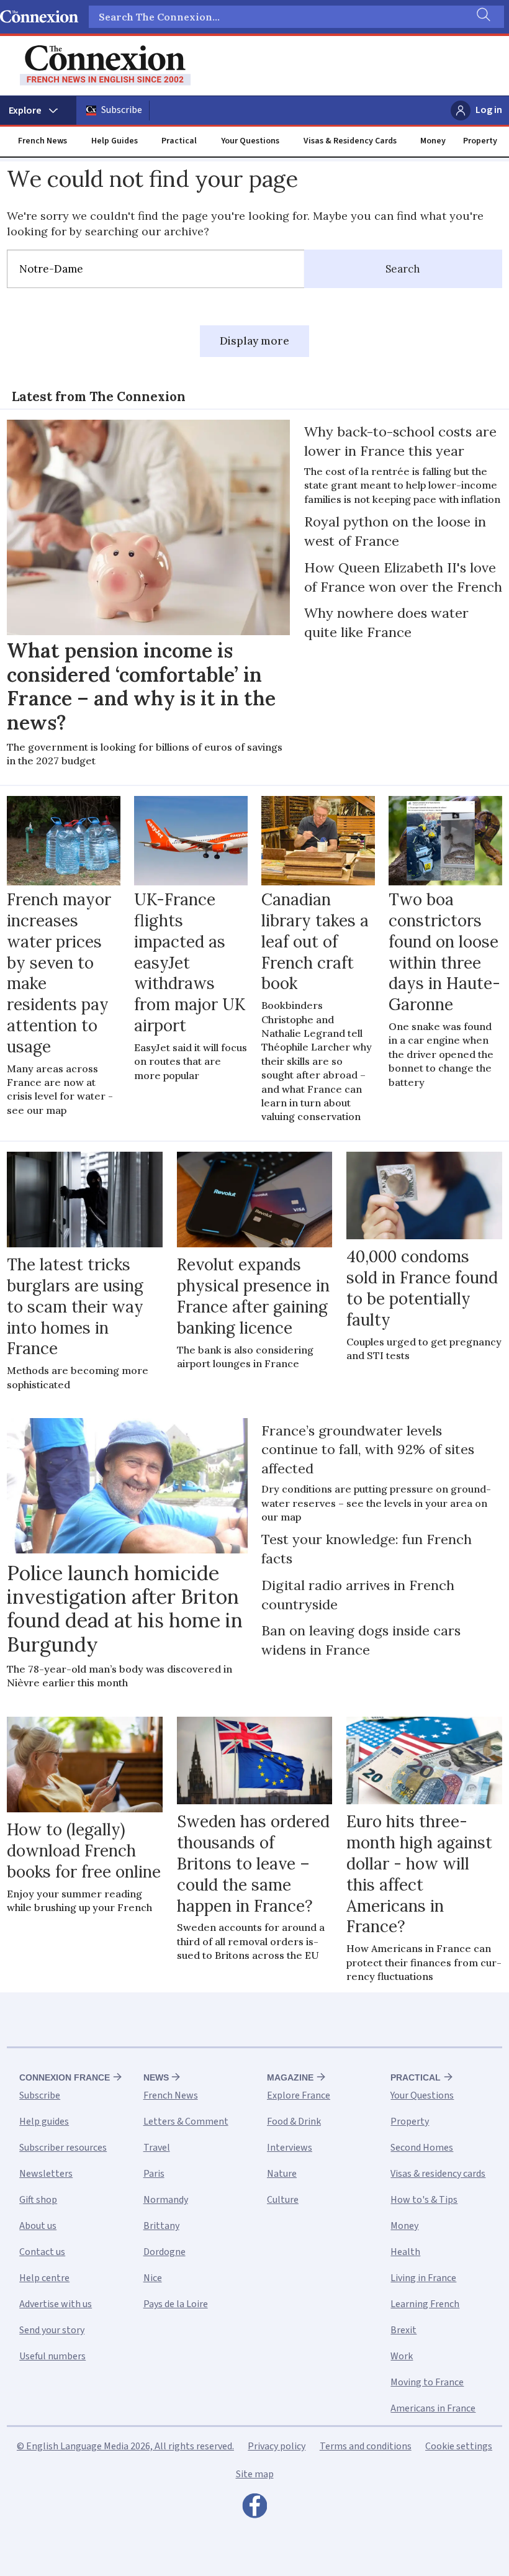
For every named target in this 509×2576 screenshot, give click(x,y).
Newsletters (46, 2174)
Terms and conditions (366, 2446)
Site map (255, 2474)
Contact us (42, 2252)
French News (43, 141)
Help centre (44, 2278)
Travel (157, 2148)
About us (38, 2226)
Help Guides (115, 141)
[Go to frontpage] (105, 66)
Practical (179, 141)
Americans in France (433, 2408)
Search (403, 269)
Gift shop (38, 2200)
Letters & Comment (186, 2122)
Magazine (290, 2077)
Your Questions (250, 141)
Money (433, 141)
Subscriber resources (63, 2148)
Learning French (425, 2304)
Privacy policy (277, 2446)
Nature (282, 2174)
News (156, 2077)
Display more (254, 341)
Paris (154, 2174)
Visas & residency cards (438, 2174)
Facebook (254, 2509)
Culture (283, 2200)
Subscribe (122, 110)
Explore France (299, 2095)
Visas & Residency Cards (350, 141)
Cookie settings (459, 2446)
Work (402, 2356)
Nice (153, 2278)
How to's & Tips (424, 2200)
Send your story (52, 2330)
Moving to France (427, 2382)
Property (480, 141)
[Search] (482, 17)
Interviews (290, 2148)
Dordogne (164, 2252)
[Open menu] (38, 111)
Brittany (161, 2226)
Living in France (423, 2278)
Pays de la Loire (176, 2304)
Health (405, 2252)
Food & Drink (294, 2122)
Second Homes (422, 2148)
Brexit (403, 2330)
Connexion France (65, 2077)
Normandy (166, 2200)
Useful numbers (52, 2356)
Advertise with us (56, 2304)
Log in (489, 110)
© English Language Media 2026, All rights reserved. (125, 2446)
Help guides (44, 2122)
